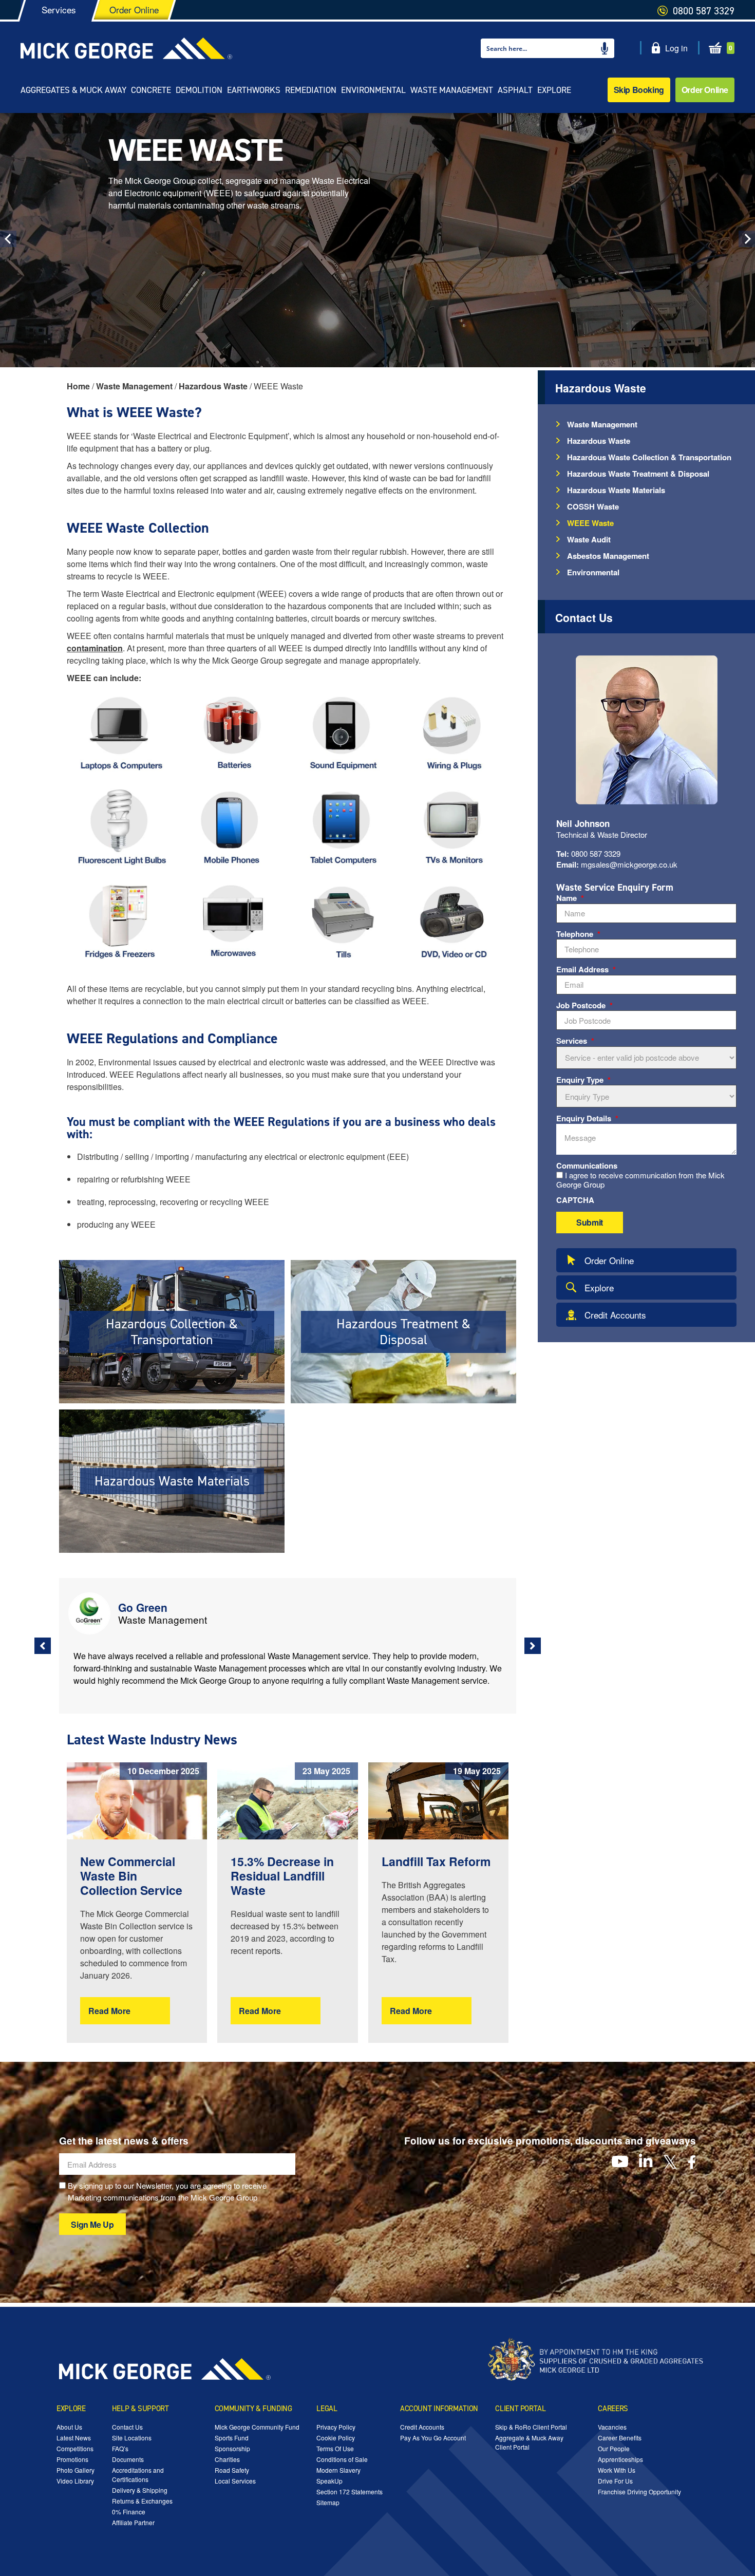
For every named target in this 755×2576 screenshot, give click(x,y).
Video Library (75, 2481)
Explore (554, 90)
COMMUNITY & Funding (253, 2409)
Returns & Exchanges (142, 2501)
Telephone (578, 934)
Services (575, 1041)
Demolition (199, 90)
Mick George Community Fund (257, 2427)
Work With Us (617, 2470)
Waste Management (452, 90)
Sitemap (328, 2502)
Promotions (72, 2459)
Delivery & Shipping (140, 2490)
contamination (95, 648)
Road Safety (232, 2470)
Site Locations (132, 2438)
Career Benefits (620, 2438)
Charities (227, 2459)
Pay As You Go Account (433, 2438)
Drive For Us (615, 2481)
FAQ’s (120, 2448)
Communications (587, 1166)
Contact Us (127, 2427)
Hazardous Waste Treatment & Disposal (638, 474)
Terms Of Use (335, 2448)
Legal (327, 2409)
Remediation (311, 90)
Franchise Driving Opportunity (639, 2492)
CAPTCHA (575, 1200)
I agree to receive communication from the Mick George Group (640, 1180)
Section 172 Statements (350, 2492)
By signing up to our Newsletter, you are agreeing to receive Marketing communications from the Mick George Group (167, 2191)
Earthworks (254, 90)
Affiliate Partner (133, 2522)
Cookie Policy (336, 2438)
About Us (69, 2427)
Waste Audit (589, 539)
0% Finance (129, 2512)
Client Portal (520, 2409)
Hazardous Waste (599, 441)
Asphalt (515, 90)
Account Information (439, 2409)
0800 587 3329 (588, 854)
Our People (614, 2448)
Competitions (75, 2448)
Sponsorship (232, 2448)
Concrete (151, 90)
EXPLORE (71, 2409)
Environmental (373, 90)
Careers (613, 2409)
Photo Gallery (75, 2470)
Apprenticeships (620, 2459)
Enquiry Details (587, 1119)
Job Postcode (584, 1006)
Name (570, 898)
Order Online (705, 90)
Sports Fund (232, 2438)
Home (78, 386)
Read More (109, 2011)
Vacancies (612, 2427)
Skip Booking (639, 90)
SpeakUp (329, 2481)
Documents (128, 2459)
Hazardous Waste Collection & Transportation (649, 457)
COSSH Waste (593, 506)
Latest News (74, 2438)
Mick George (126, 48)
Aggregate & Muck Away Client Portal (529, 2442)
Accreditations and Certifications (138, 2475)
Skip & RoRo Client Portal (531, 2427)
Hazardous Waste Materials (616, 490)
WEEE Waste (590, 523)
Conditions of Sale (342, 2459)
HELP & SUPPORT (140, 2409)
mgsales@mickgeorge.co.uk (617, 864)
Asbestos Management (608, 556)
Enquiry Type (583, 1080)
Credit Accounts (615, 1315)
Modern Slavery (338, 2470)
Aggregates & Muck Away (73, 90)
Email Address (586, 970)
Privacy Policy (336, 2427)
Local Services (235, 2481)
